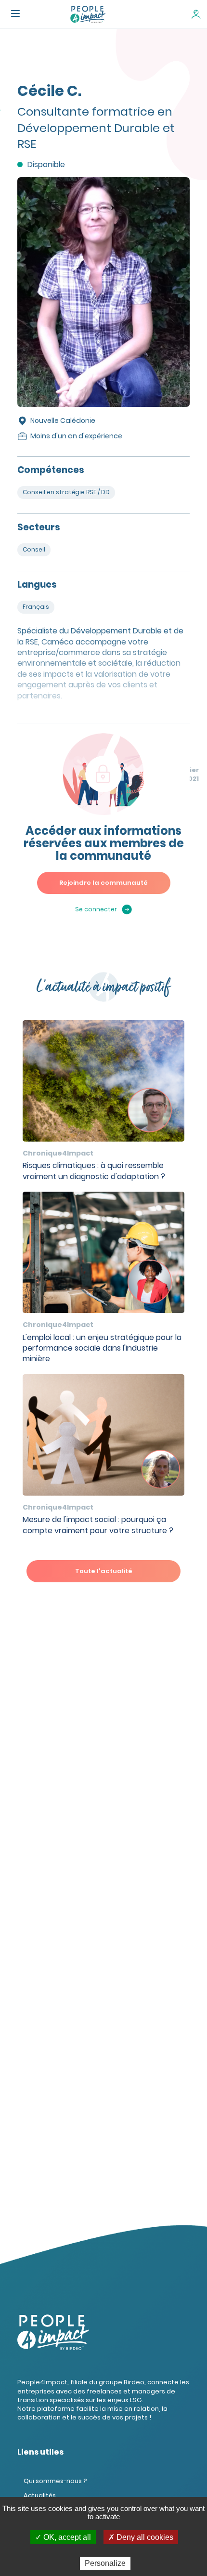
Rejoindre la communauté (103, 883)
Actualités (40, 2495)
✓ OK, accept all (63, 2537)
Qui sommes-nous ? (55, 2481)
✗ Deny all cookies (141, 2537)
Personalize (105, 2563)
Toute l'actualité (104, 1571)
